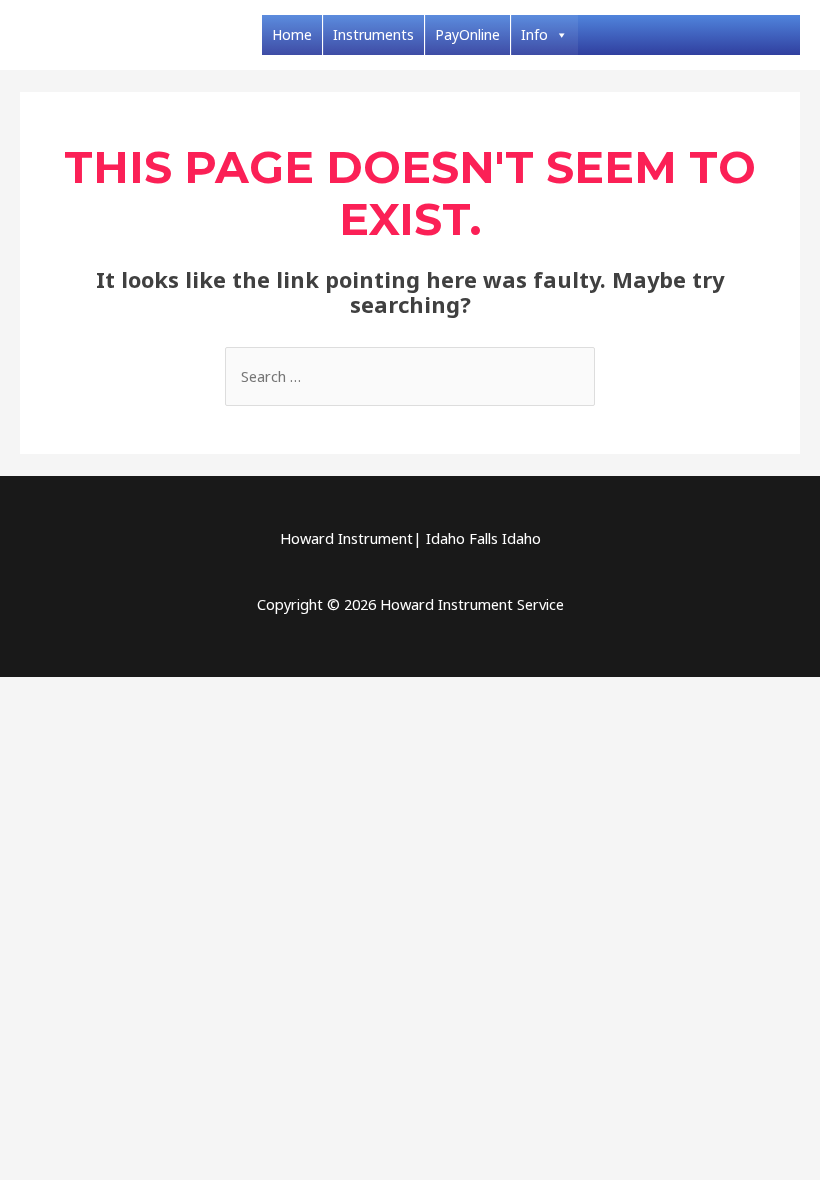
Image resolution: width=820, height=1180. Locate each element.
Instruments (373, 34)
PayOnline (467, 34)
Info (534, 34)
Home (292, 34)
